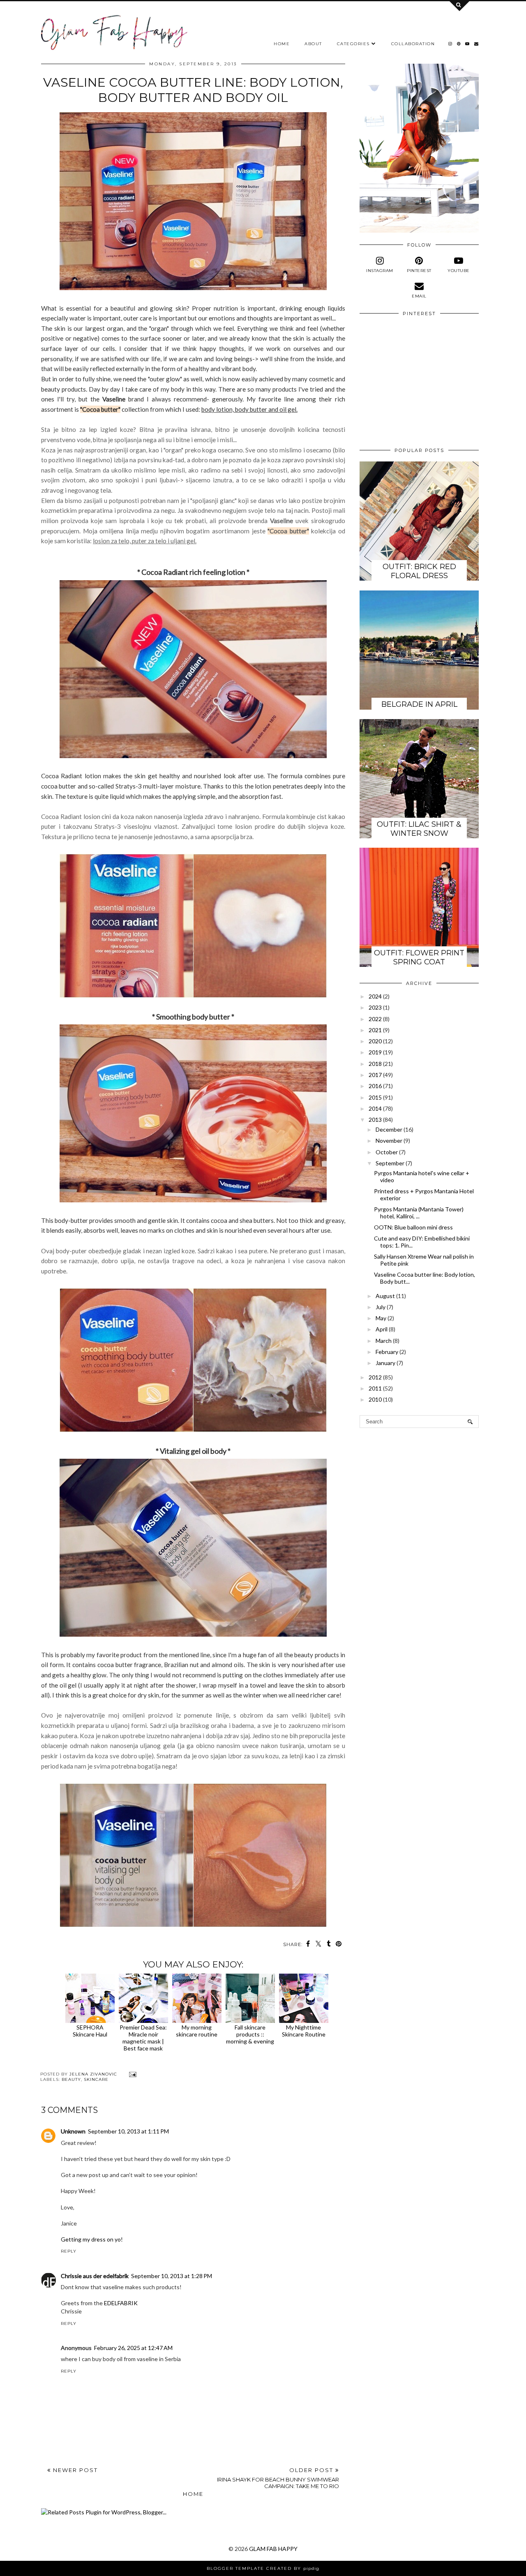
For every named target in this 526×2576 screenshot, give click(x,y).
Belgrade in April (419, 704)
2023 (375, 1007)
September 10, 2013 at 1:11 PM (128, 2131)
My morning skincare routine (197, 2031)
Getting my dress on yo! (92, 2239)
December (389, 1129)
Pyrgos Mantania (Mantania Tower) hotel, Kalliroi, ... (419, 1213)
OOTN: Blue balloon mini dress (413, 1227)
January (385, 1363)
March (384, 1341)
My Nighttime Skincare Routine (304, 2031)
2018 (375, 1064)
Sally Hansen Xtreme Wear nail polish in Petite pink (424, 1260)
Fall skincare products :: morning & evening (250, 2034)
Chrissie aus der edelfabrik (95, 2276)
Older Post (278, 2478)
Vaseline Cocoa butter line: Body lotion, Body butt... (424, 1278)
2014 (375, 1108)
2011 (375, 1388)
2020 (375, 1041)
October (387, 1152)
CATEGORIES (353, 44)
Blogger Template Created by (263, 2568)
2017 (375, 1075)
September (390, 1163)
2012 (375, 1377)
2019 (375, 1052)
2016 (375, 1086)
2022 (375, 1019)
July (381, 1307)
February (387, 1352)
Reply (69, 2251)
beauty (71, 2079)
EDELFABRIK (121, 2303)
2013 (375, 1120)
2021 (375, 1030)
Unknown (73, 2131)
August (385, 1296)
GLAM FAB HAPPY (273, 2549)
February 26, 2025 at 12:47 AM (133, 2348)
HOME (282, 44)
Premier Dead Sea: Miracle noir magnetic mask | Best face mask (143, 2038)
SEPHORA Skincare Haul (90, 2031)
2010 (375, 1399)
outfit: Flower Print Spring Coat (419, 957)
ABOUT (313, 44)
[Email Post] (132, 2074)
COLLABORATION (413, 44)
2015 (375, 1097)
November (389, 1140)
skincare (96, 2079)
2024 (375, 996)
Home (193, 2494)
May (381, 1318)
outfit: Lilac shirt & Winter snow (419, 829)
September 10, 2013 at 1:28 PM (172, 2276)
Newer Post (74, 2470)
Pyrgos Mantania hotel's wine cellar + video (422, 1176)
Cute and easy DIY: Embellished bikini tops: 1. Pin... (422, 1242)
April (382, 1329)
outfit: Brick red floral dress (419, 571)
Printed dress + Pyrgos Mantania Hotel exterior (424, 1195)
